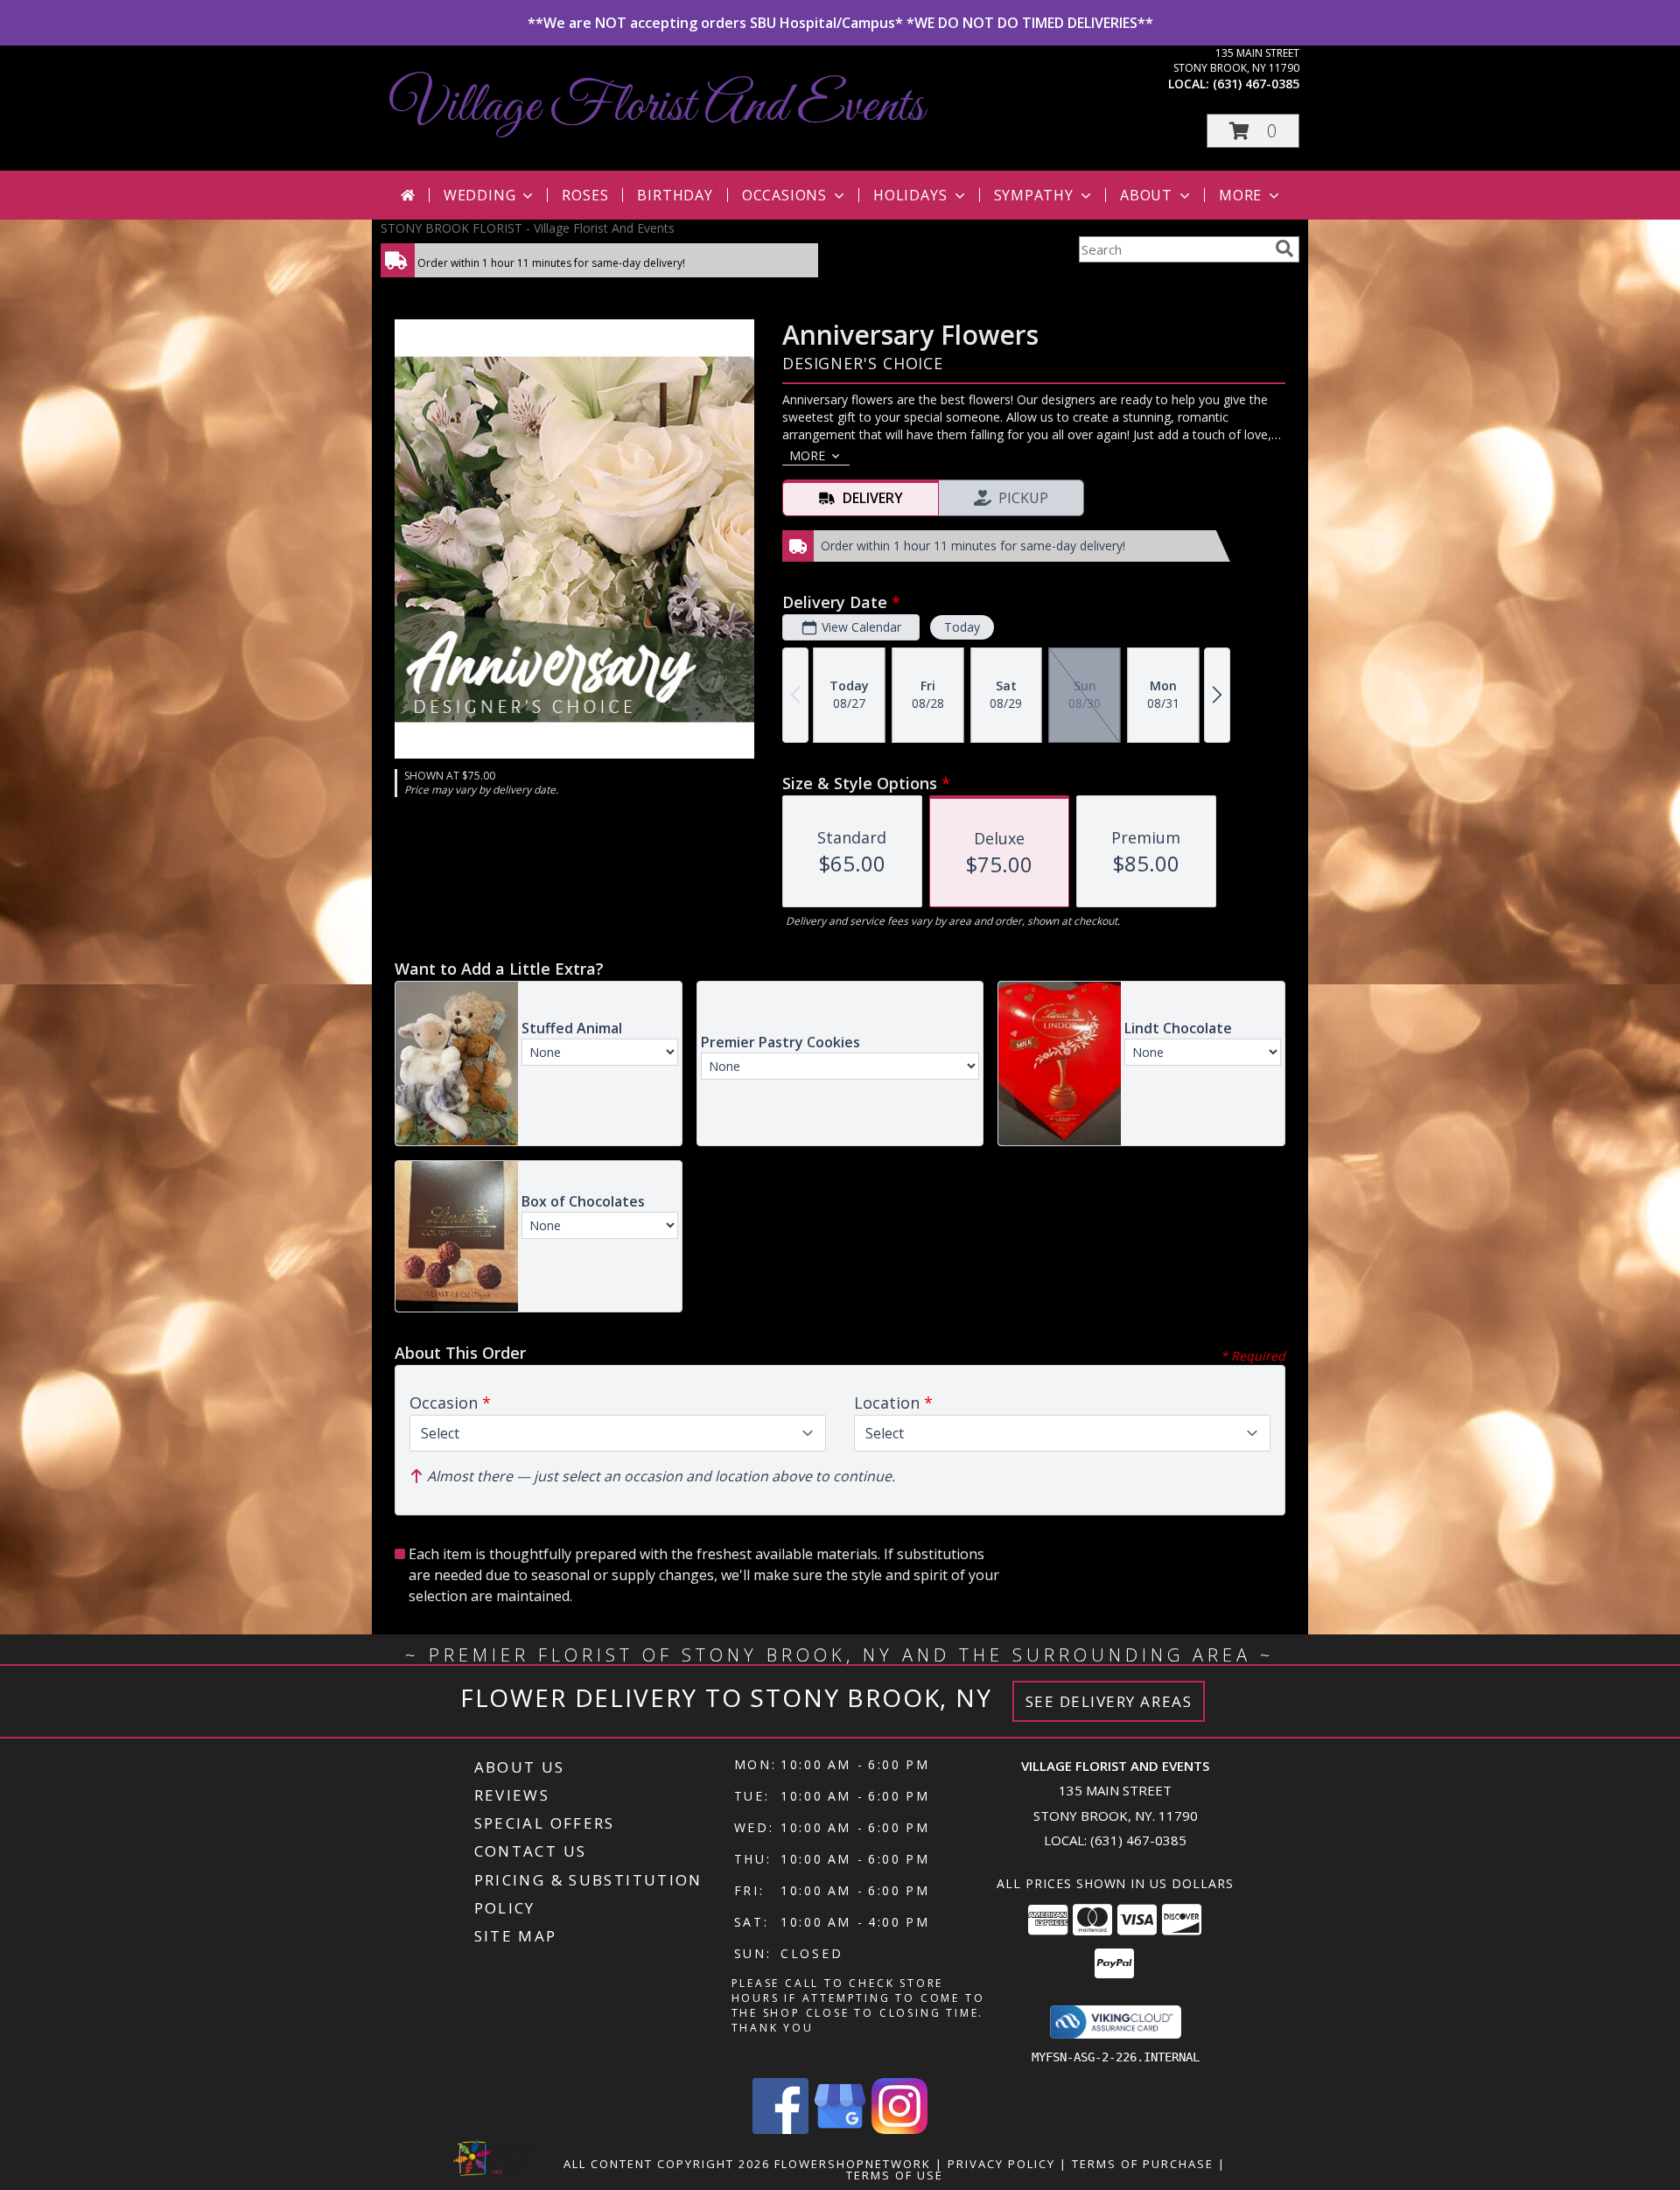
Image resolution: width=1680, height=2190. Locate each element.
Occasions (784, 195)
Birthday (675, 195)
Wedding (480, 195)
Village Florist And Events (657, 107)
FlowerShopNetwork (853, 2164)
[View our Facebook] (780, 2129)
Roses (585, 195)
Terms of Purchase (1143, 2164)
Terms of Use (895, 2175)
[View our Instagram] (899, 2129)
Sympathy (1034, 195)
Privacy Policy (1001, 2164)
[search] (1284, 248)
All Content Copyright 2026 (667, 2164)
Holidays (910, 195)
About (1146, 195)
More (1240, 195)
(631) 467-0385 (1256, 84)
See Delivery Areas (1109, 1701)
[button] (1253, 131)
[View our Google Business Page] (840, 2129)
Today (962, 627)
